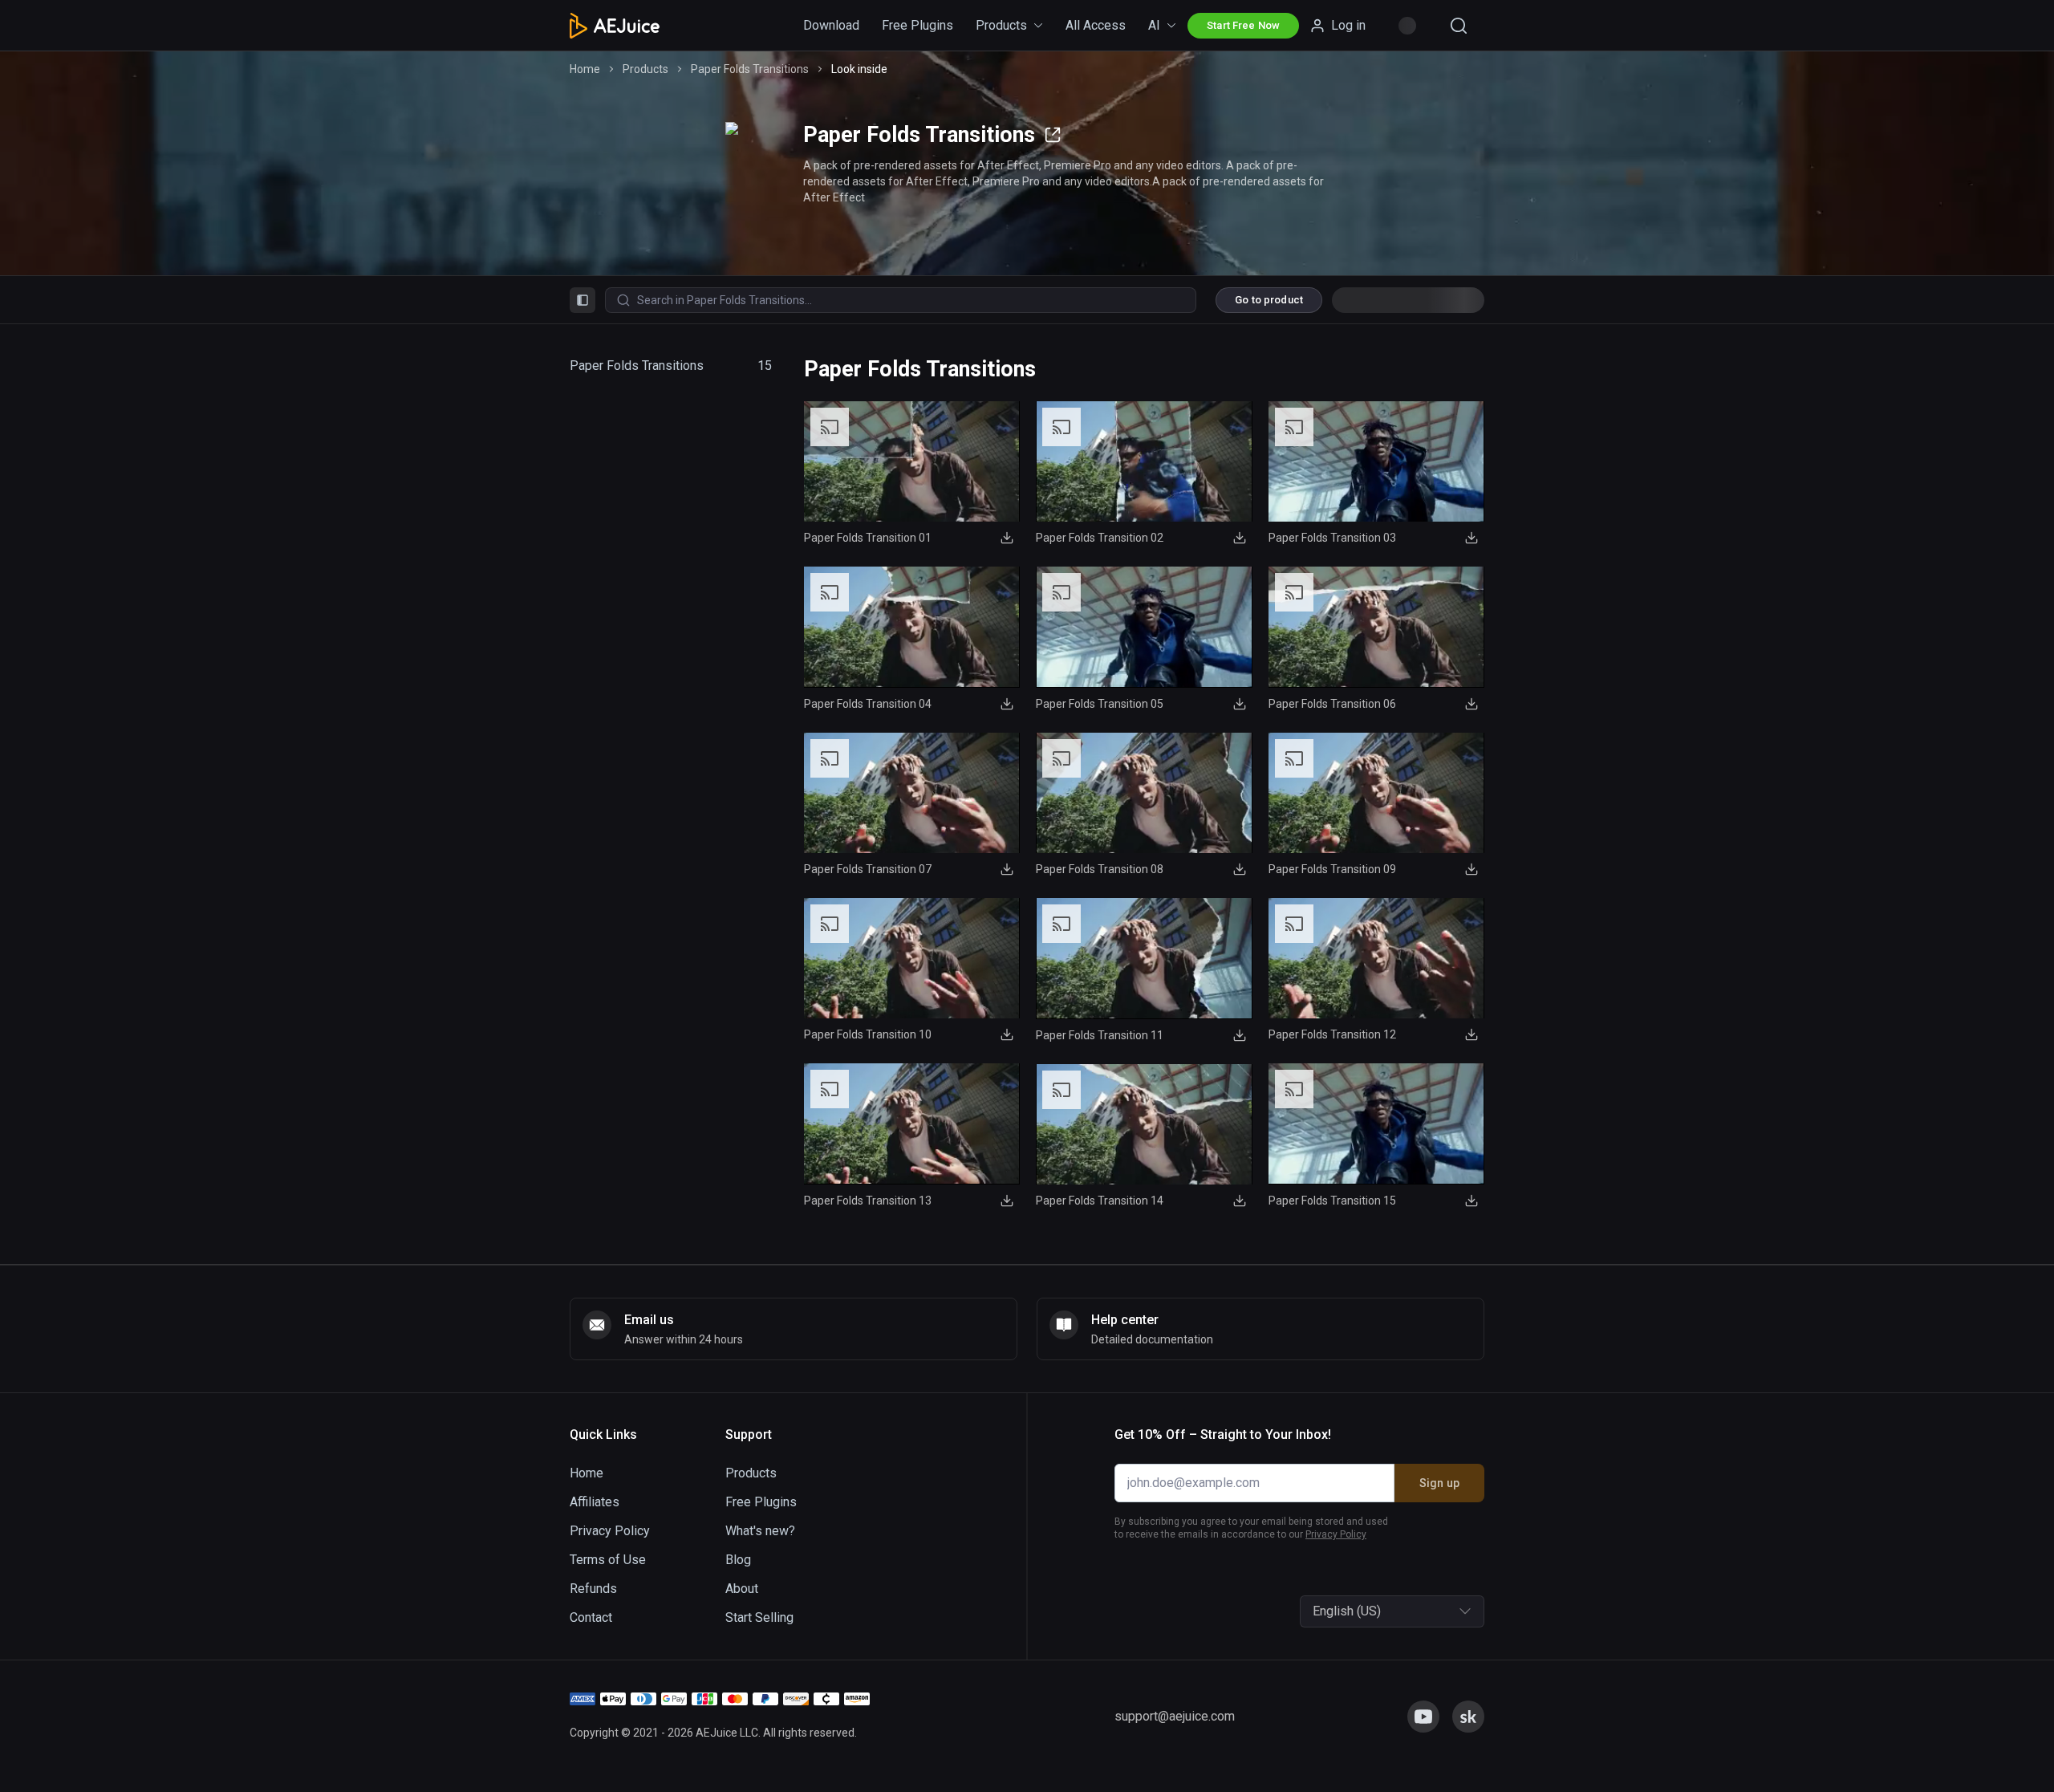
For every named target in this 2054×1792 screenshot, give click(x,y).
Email (834, 873)
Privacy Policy (921, 993)
